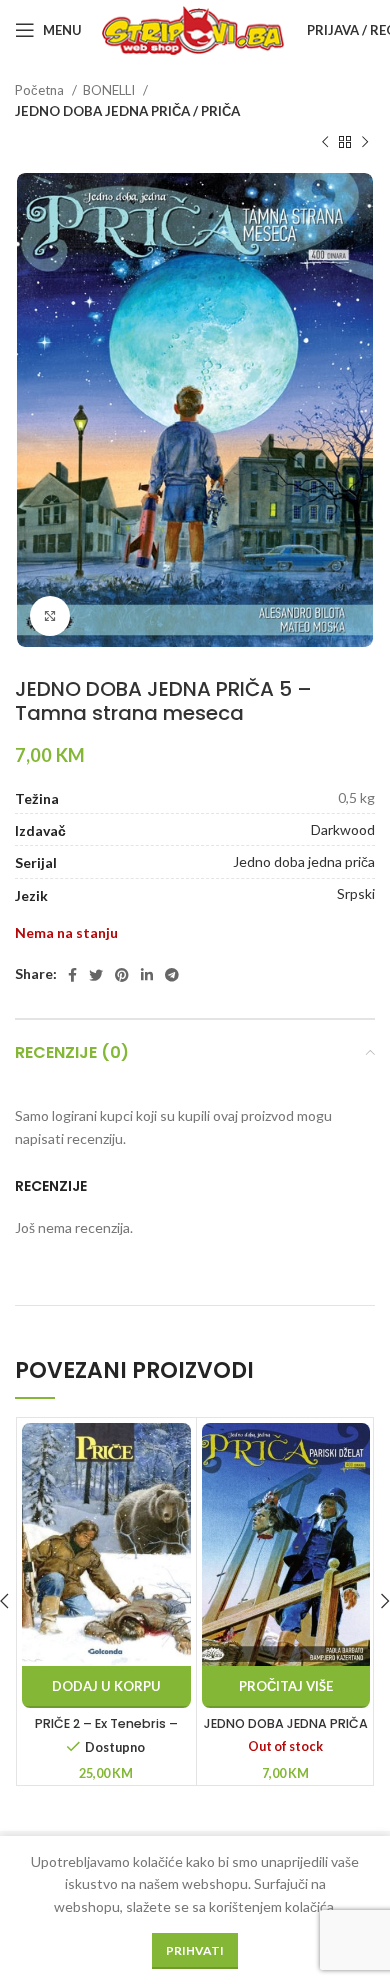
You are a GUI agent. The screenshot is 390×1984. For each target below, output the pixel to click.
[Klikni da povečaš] (50, 616)
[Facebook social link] (72, 975)
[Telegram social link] (172, 975)
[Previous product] (325, 143)
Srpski (356, 893)
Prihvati (195, 1950)
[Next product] (365, 143)
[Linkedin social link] (147, 975)
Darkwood (343, 829)
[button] (106, 1687)
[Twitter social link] (96, 975)
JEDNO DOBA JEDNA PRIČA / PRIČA (127, 111)
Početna (41, 90)
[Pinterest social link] (122, 975)
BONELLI (110, 90)
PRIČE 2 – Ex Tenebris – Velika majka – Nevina (106, 1732)
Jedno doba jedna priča (304, 861)
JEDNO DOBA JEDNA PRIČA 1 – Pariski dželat (286, 1732)
